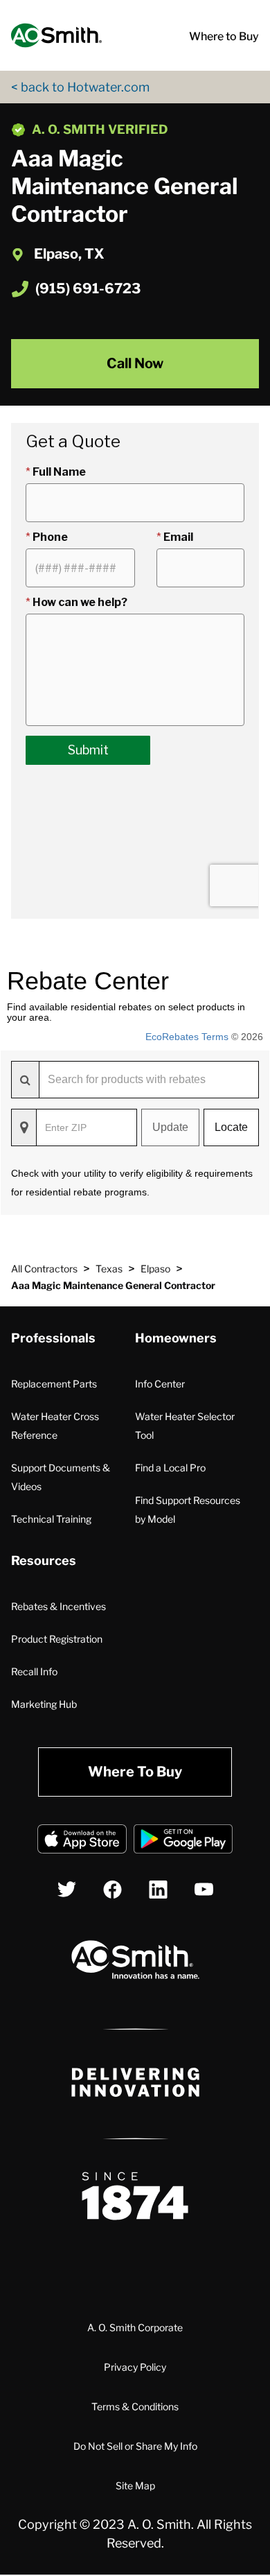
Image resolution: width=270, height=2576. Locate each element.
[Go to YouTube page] (204, 1889)
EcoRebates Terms (187, 1037)
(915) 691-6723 (88, 288)
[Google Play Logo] (183, 1841)
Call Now (135, 363)
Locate (231, 1127)
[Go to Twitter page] (67, 1889)
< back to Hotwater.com (80, 87)
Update (170, 1127)
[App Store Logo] (82, 1841)
